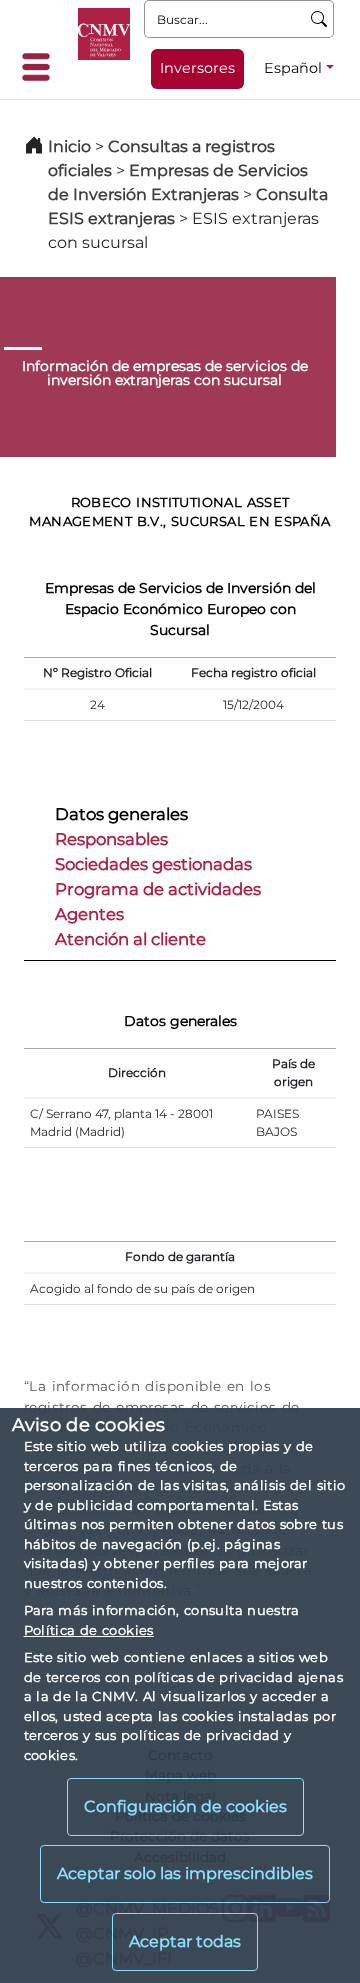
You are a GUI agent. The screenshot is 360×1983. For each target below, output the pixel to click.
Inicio (69, 146)
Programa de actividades (158, 889)
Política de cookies (89, 1630)
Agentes (89, 914)
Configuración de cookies (185, 1806)
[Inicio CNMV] (104, 34)
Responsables (111, 839)
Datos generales (121, 814)
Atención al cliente (130, 939)
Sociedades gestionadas (153, 864)
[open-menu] (42, 67)
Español (293, 68)
